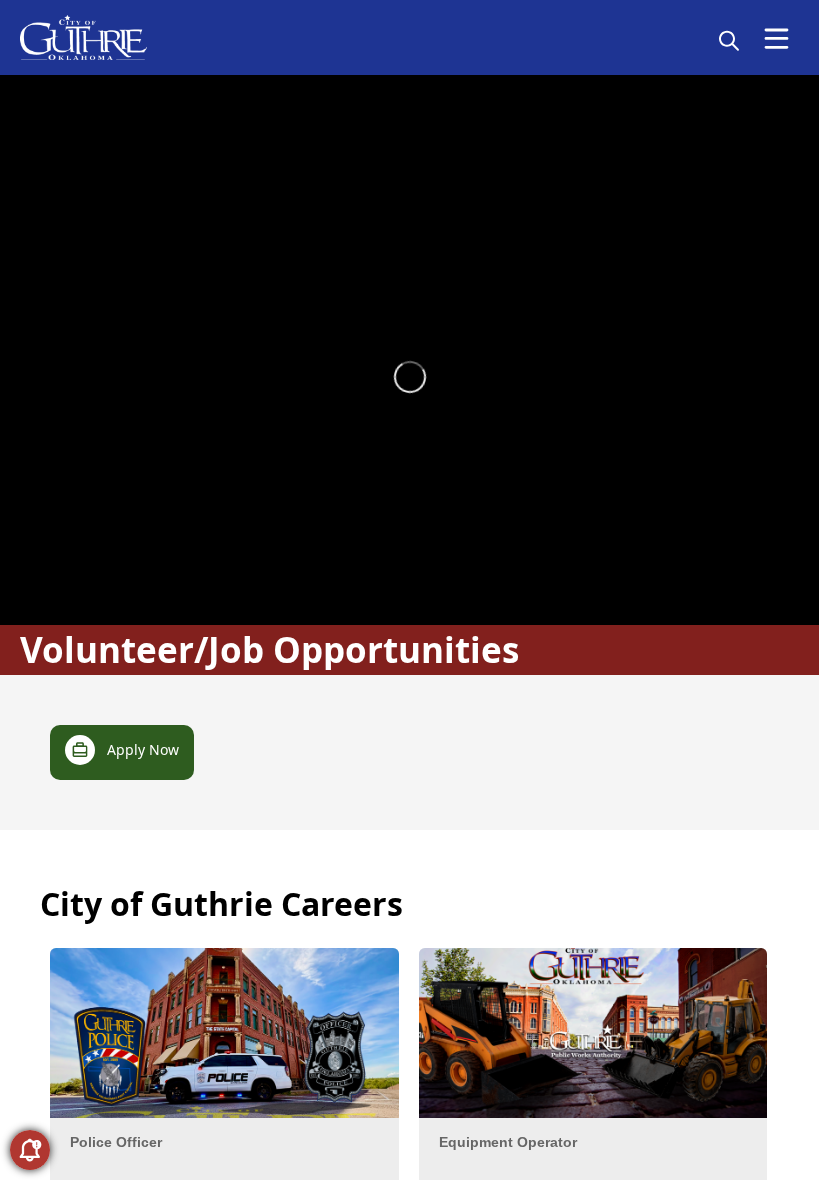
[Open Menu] (776, 38)
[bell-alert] (30, 1150)
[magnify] (729, 40)
